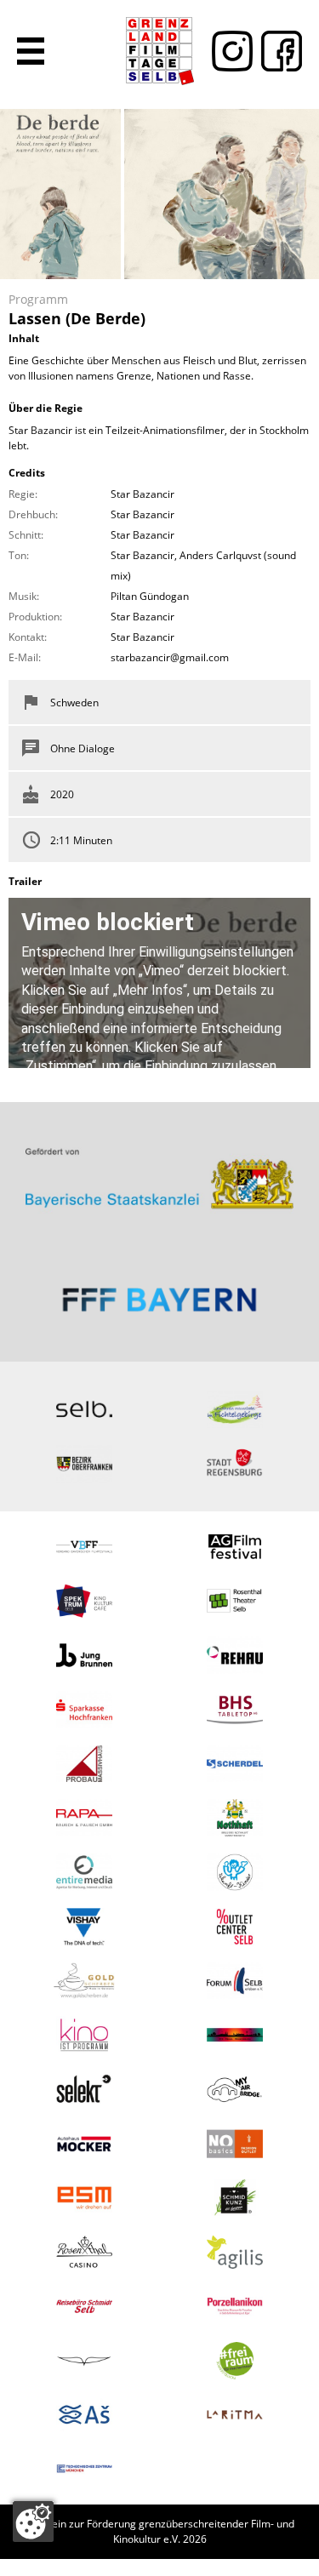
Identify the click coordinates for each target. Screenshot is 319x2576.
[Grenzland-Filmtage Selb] (160, 51)
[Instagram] (228, 51)
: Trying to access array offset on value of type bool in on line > (159, 1171)
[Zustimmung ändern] (33, 2522)
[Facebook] (277, 51)
